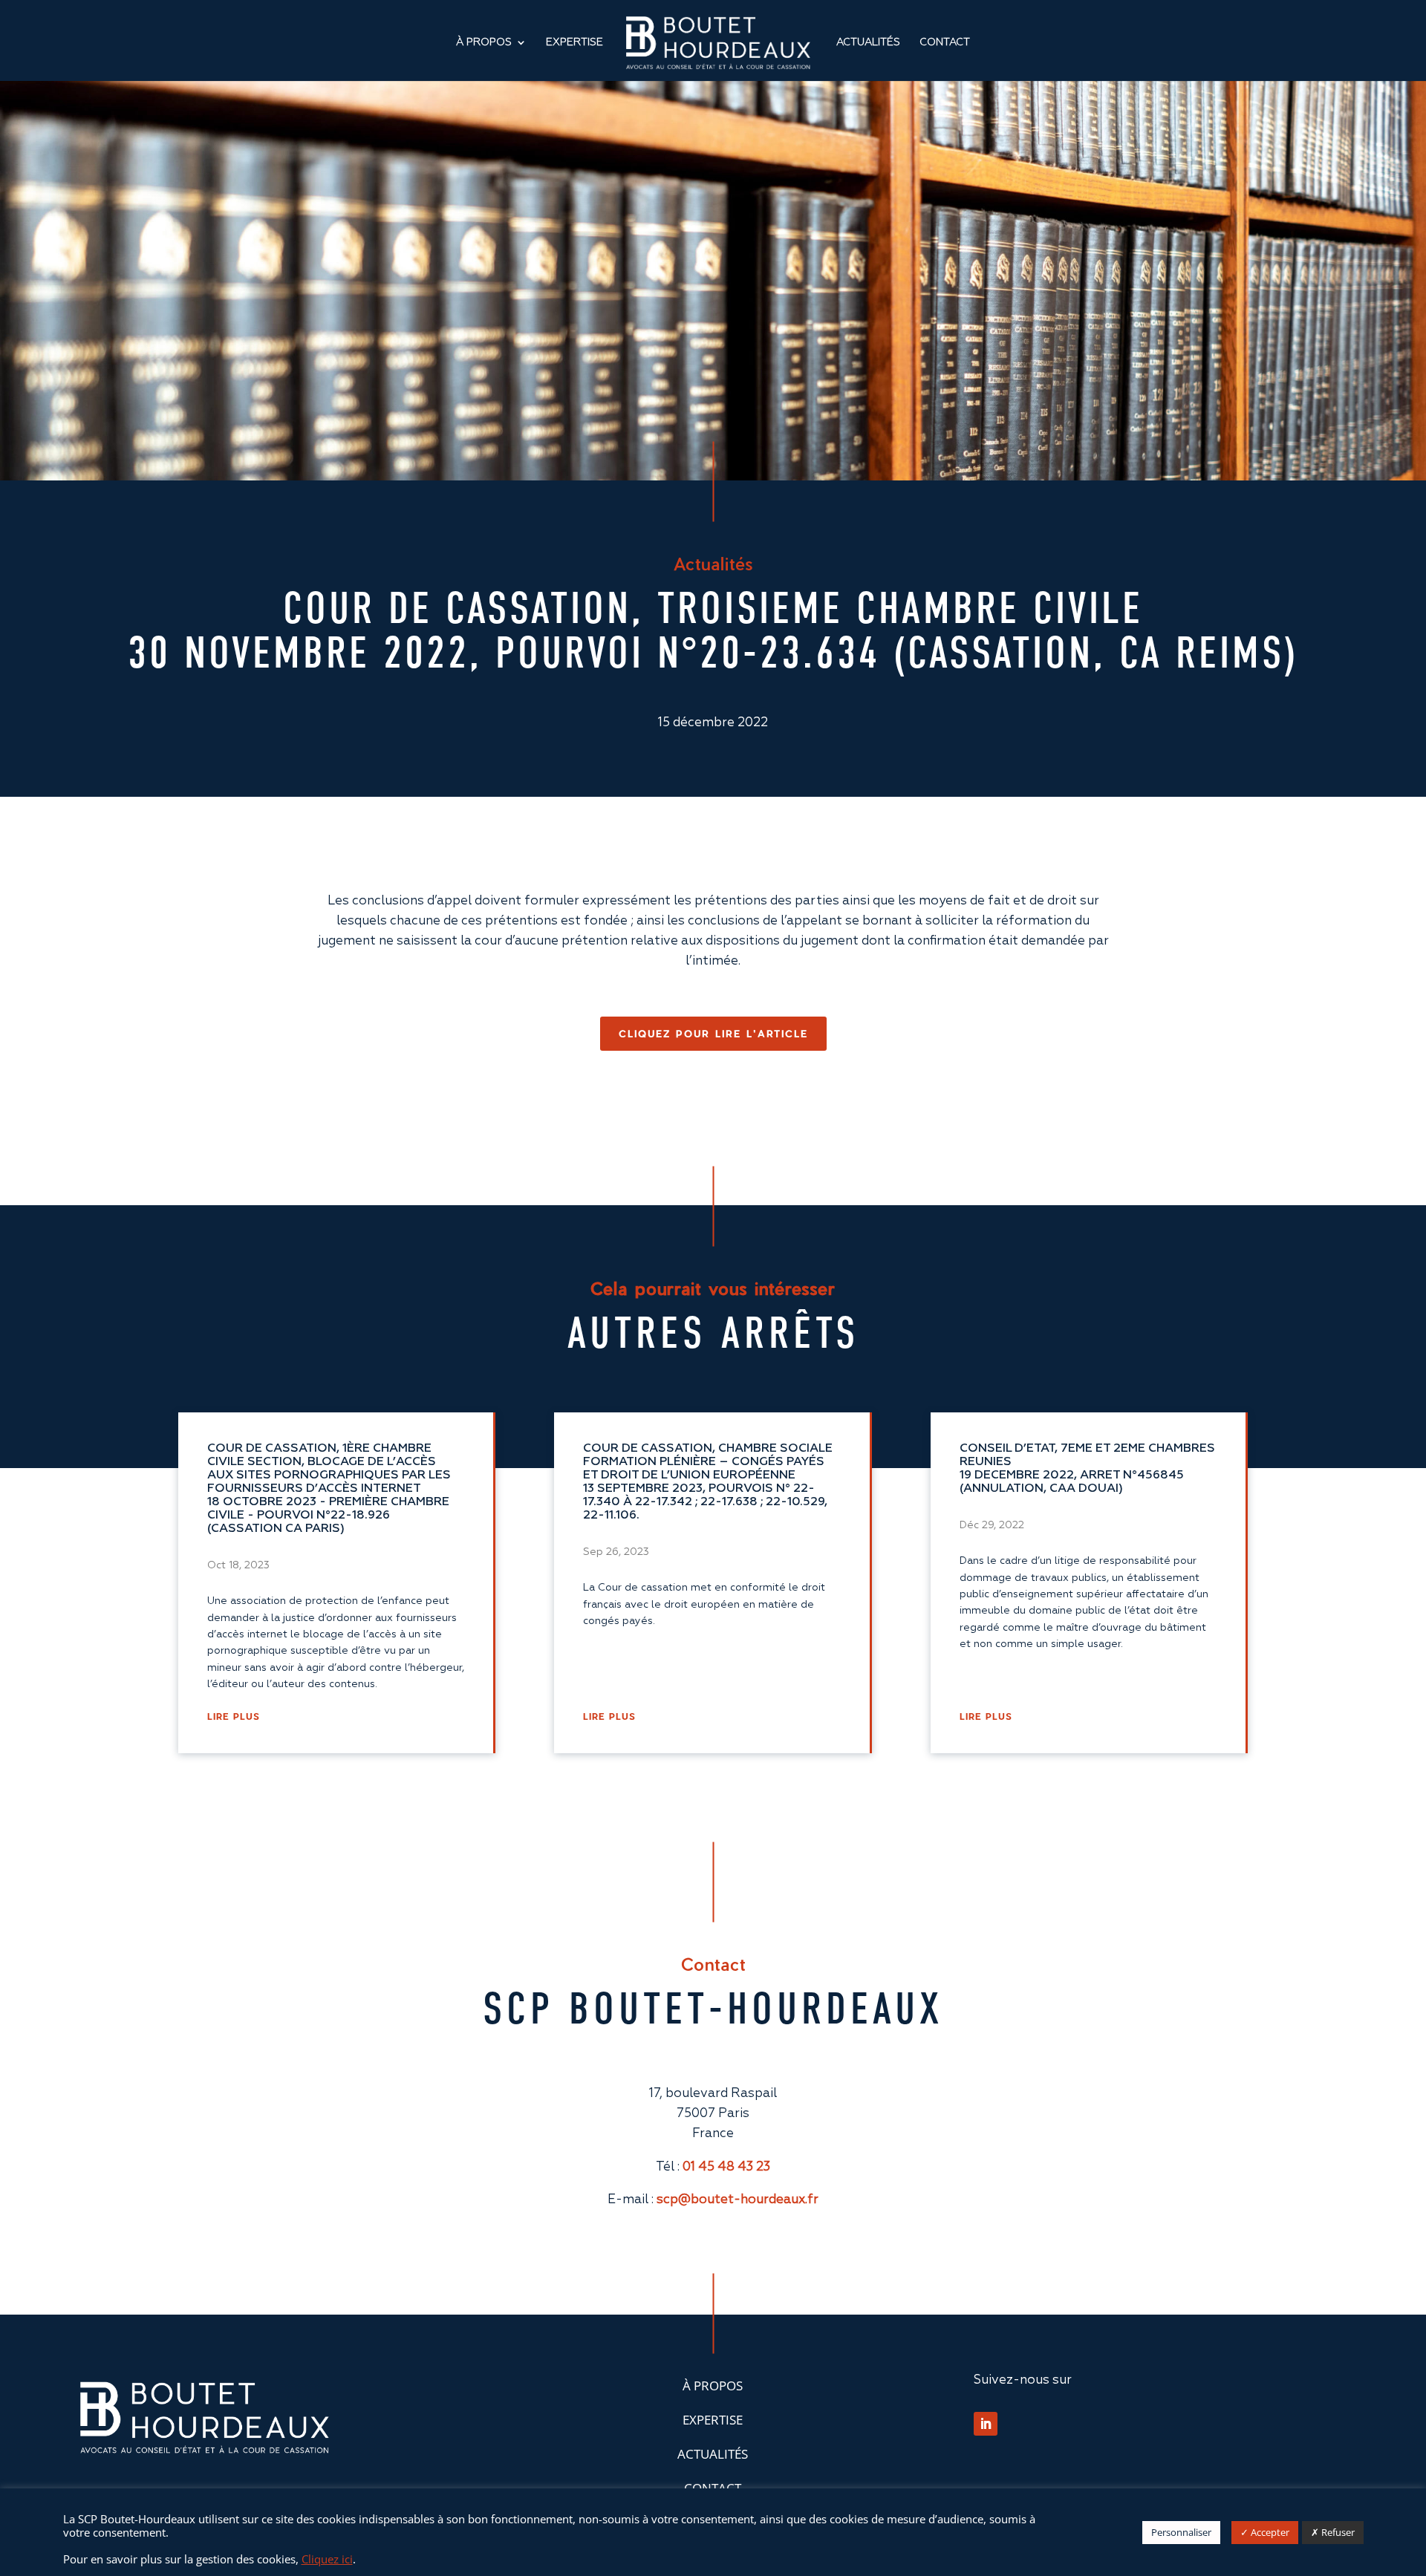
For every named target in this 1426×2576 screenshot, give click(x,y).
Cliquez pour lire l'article (713, 1033)
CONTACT (945, 42)
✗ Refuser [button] (1333, 2532)
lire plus (234, 1716)
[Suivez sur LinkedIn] (986, 2424)
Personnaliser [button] (1181, 2532)
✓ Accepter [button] (1265, 2532)
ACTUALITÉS (868, 42)
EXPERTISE (574, 42)
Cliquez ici (327, 2559)
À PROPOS (713, 2386)
